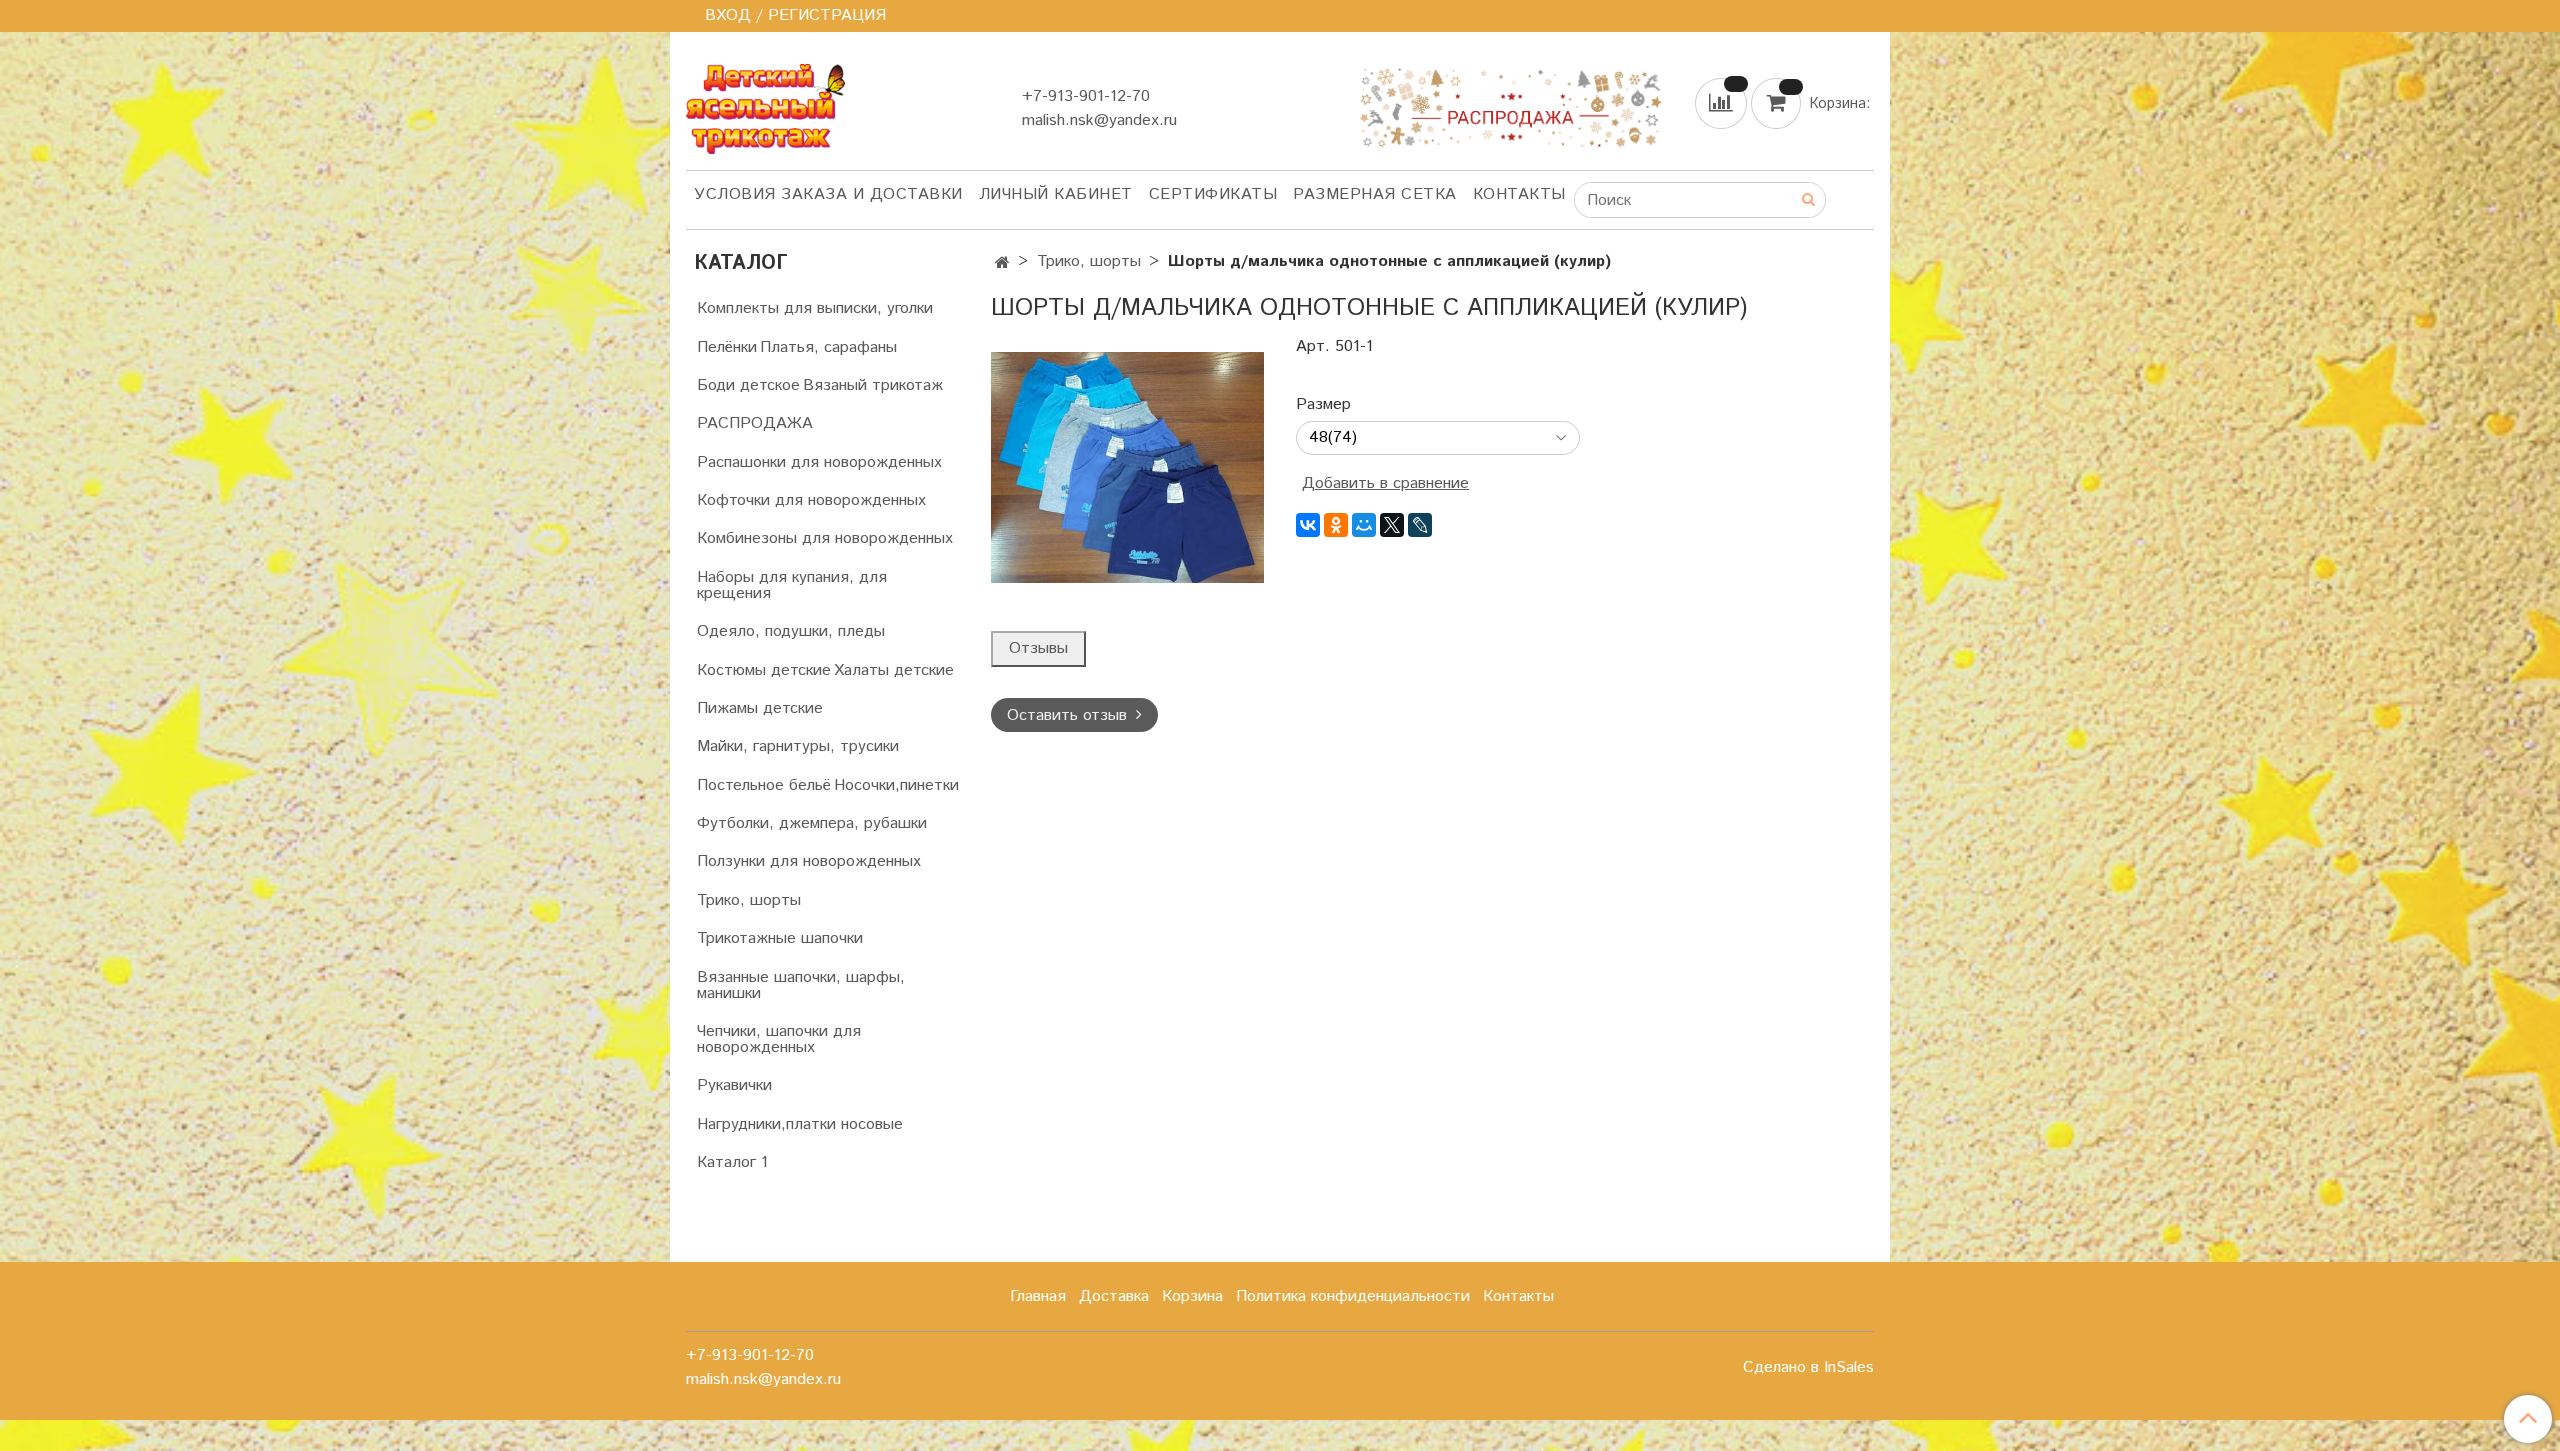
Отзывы (1038, 648)
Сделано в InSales (1808, 1368)
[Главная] (1002, 263)
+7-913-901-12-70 (1086, 96)
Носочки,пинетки (896, 785)
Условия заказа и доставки (828, 194)
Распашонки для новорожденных (819, 462)
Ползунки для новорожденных (809, 861)
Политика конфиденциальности (1353, 1296)
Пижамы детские (760, 708)
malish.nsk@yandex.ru (1099, 120)
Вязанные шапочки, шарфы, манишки (801, 985)
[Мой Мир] (1364, 525)
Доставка (1114, 1296)
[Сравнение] (1723, 102)
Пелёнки (727, 347)
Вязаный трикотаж (873, 385)
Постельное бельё (764, 785)
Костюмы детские (764, 670)
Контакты (1519, 194)
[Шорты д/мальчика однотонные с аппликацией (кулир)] (1127, 467)
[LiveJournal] (1420, 525)
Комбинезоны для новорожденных (825, 538)
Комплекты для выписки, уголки (815, 308)
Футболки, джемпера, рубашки (812, 823)
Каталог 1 (732, 1162)
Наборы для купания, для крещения (792, 585)
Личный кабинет (1056, 194)
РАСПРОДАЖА (755, 423)
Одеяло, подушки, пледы (791, 631)
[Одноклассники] (1336, 525)
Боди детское (748, 385)
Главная (1038, 1296)
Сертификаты (1213, 194)
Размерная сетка (1375, 194)
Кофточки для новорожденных (811, 500)
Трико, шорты (1089, 261)
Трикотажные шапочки (780, 938)
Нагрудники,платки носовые (800, 1124)
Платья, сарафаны (828, 347)
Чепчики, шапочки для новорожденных (779, 1039)
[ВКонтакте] (1308, 525)
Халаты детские (894, 670)
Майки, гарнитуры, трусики (798, 746)
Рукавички (734, 1085)
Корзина (1192, 1296)
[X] (1392, 525)
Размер (1323, 405)
